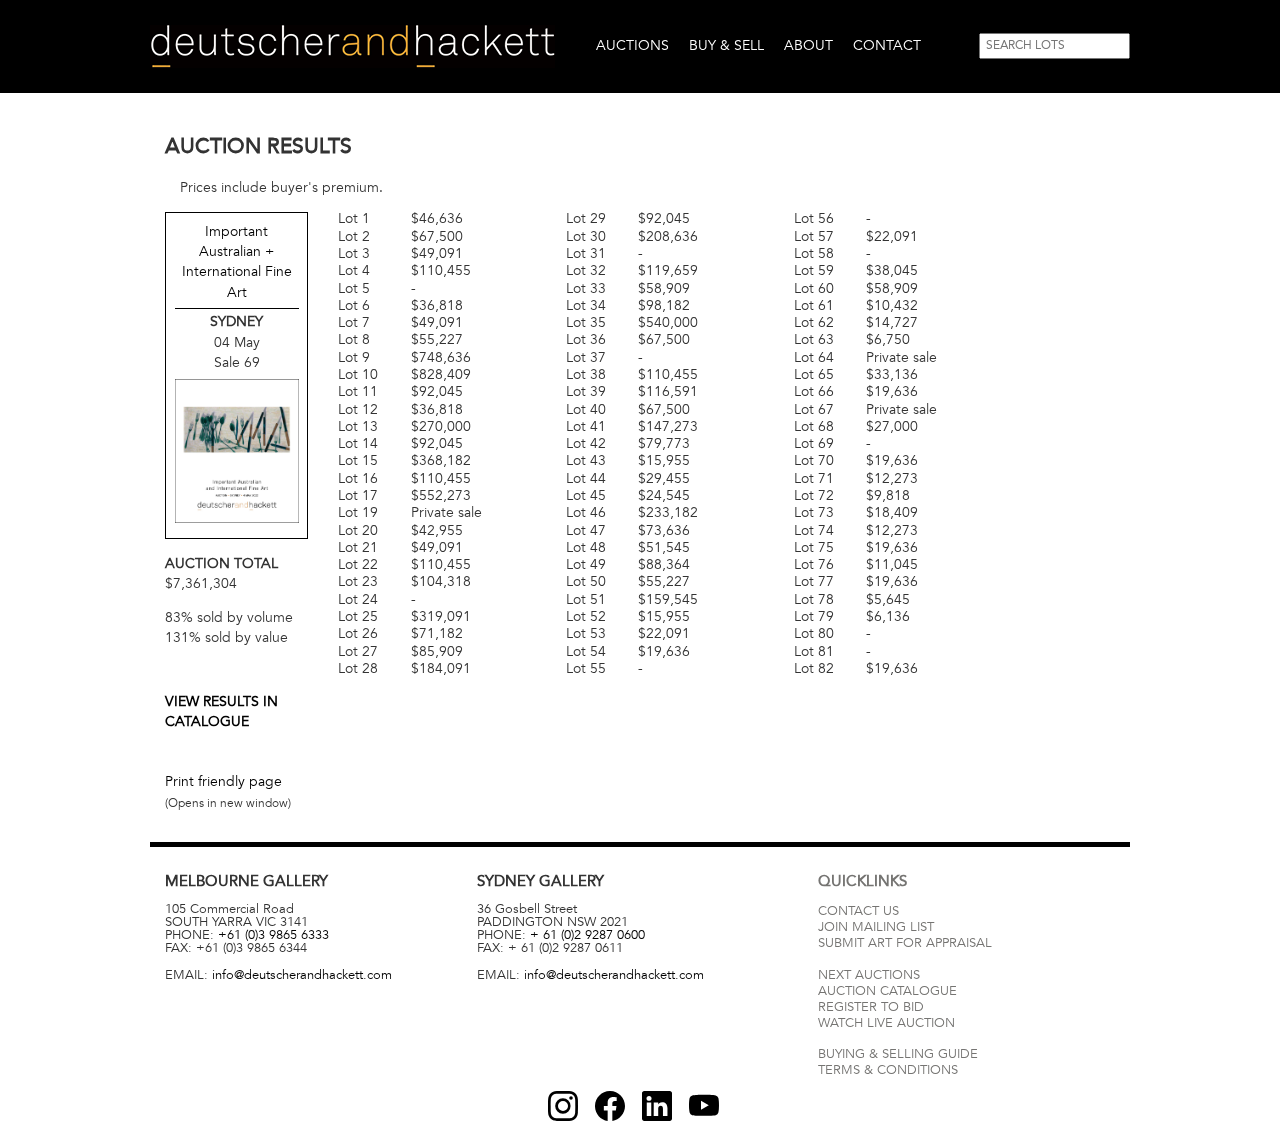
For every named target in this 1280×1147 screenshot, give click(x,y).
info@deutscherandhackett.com (302, 975)
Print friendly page (223, 781)
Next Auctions (869, 975)
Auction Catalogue (887, 991)
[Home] (352, 46)
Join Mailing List (876, 927)
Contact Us (858, 911)
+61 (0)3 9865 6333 (273, 935)
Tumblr (657, 1106)
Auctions (632, 45)
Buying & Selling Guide (898, 1054)
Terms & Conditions (888, 1070)
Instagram (563, 1106)
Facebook (610, 1106)
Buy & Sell (726, 45)
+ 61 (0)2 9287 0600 (587, 935)
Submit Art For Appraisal (905, 943)
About (808, 45)
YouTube (704, 1106)
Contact (887, 45)
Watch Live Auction (886, 1023)
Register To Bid (871, 1007)
